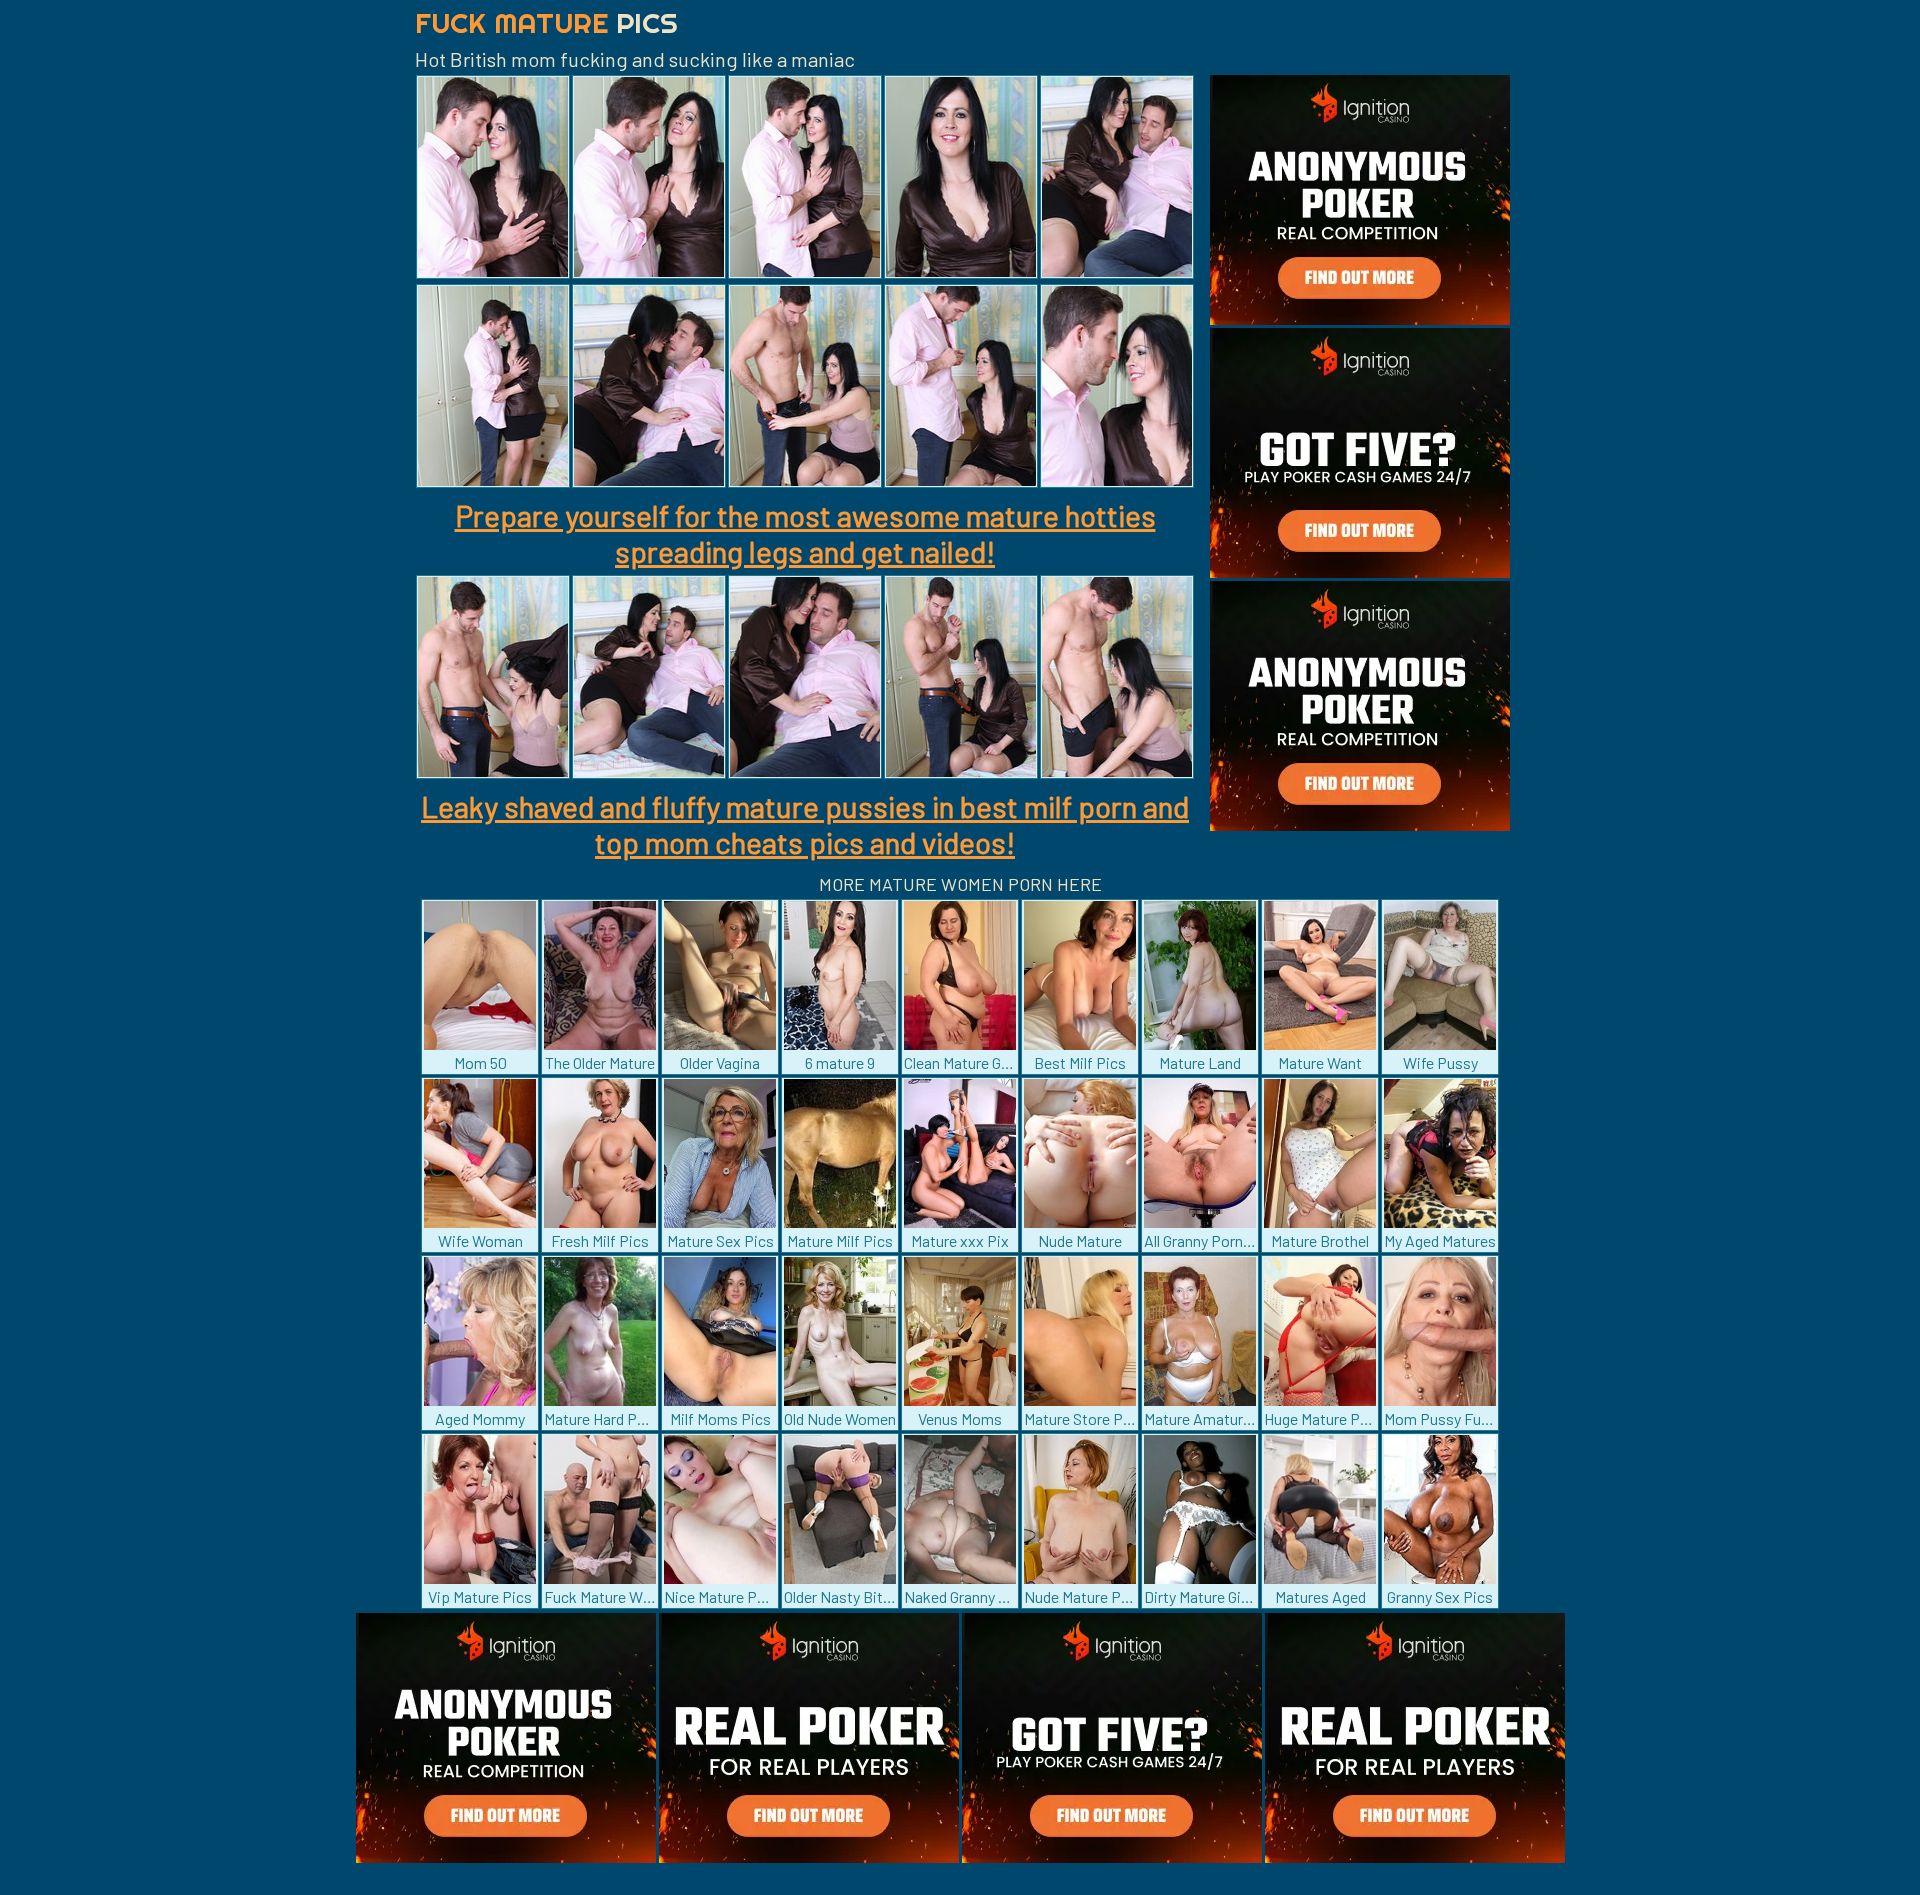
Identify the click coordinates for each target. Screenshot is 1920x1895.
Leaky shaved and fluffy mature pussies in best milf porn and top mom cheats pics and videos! (805, 824)
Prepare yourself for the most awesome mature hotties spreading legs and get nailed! (805, 533)
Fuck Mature (546, 22)
